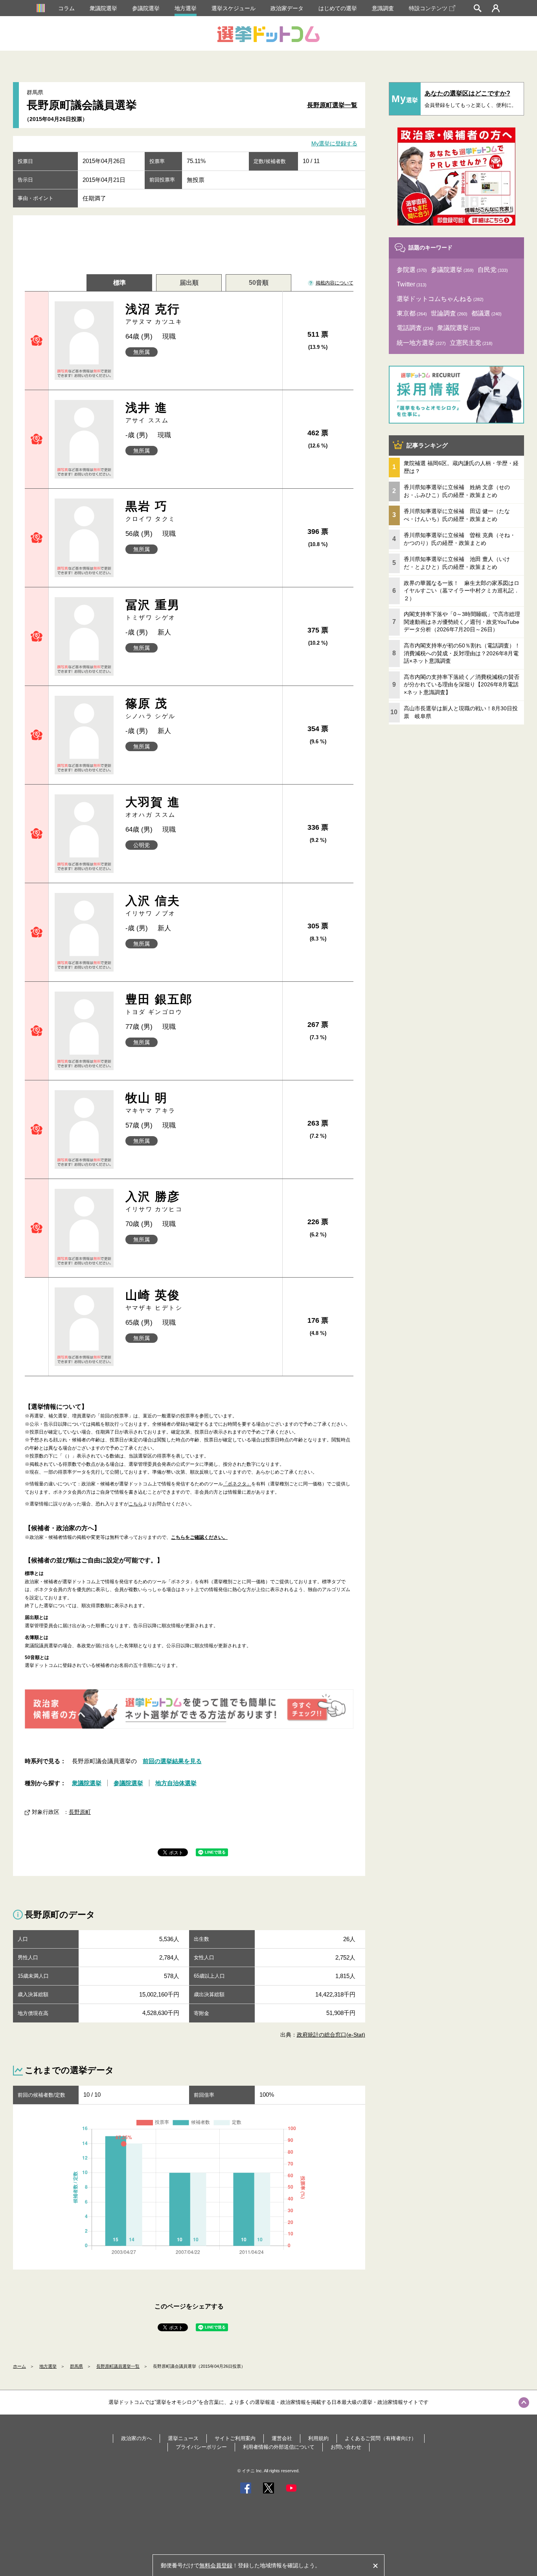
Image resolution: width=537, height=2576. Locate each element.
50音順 (259, 283)
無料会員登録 (216, 2565)
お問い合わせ (346, 2447)
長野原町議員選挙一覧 (118, 2366)
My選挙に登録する (334, 144)
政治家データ (287, 8)
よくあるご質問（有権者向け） (381, 2438)
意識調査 (383, 8)
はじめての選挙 (338, 8)
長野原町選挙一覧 (332, 105)
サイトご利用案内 (235, 2438)
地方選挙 (186, 8)
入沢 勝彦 (154, 1201)
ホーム (19, 2366)
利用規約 (318, 2438)
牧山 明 (151, 1103)
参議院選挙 (146, 8)
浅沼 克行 (154, 314)
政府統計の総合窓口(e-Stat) (331, 2035)
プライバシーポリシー (201, 2447)
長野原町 (80, 1812)
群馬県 (76, 2366)
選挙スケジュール (234, 8)
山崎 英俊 (154, 1300)
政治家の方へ (136, 2438)
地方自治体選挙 (176, 1783)
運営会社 (282, 2438)
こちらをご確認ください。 (199, 1537)
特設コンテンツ (428, 8)
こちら (136, 1504)
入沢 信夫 (153, 905)
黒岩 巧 (151, 511)
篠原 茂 (151, 708)
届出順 (189, 283)
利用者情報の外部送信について (279, 2447)
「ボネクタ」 (237, 1484)
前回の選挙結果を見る (172, 1761)
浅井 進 (147, 412)
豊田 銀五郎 (159, 1004)
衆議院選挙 (103, 8)
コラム (66, 8)
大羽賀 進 (153, 807)
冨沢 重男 (153, 610)
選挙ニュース (183, 2438)
